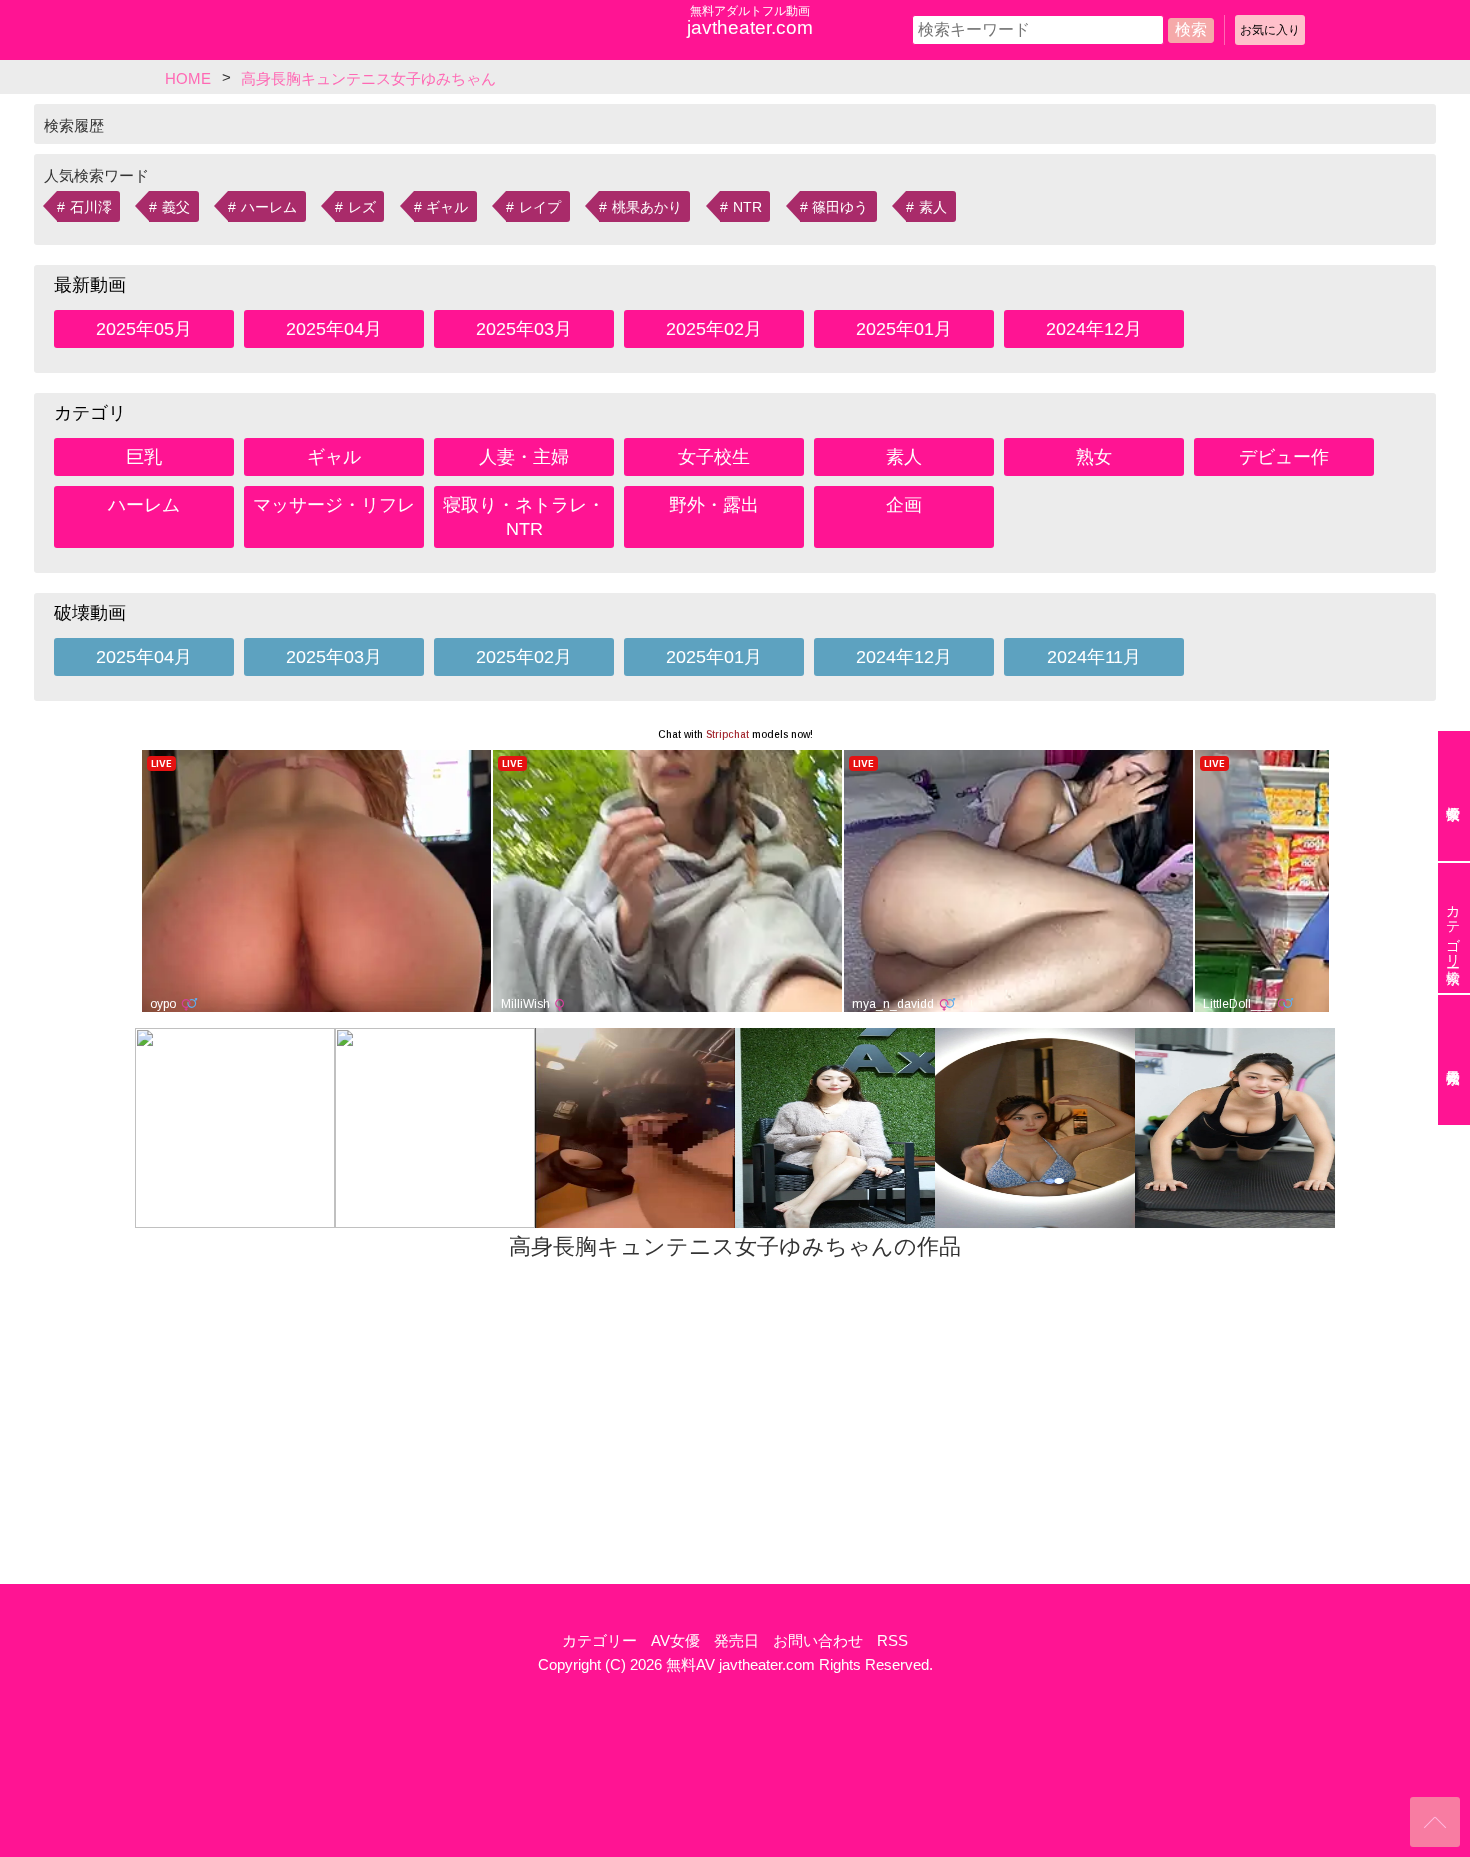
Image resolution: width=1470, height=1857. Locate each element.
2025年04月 (334, 329)
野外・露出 (714, 505)
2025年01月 (904, 329)
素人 (933, 207)
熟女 (1094, 457)
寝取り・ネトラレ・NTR (524, 517)
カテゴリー (599, 1640)
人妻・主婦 (524, 457)
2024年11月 (1094, 657)
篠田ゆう (840, 207)
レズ (362, 207)
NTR (747, 207)
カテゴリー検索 (1453, 928)
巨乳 (144, 457)
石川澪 (91, 207)
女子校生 (714, 457)
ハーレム (269, 207)
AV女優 (675, 1640)
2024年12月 (1094, 329)
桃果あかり (647, 207)
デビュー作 (1284, 457)
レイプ (540, 207)
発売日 (736, 1640)
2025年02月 (714, 329)
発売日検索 (1454, 1060)
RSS (892, 1640)
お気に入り (1270, 30)
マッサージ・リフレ (334, 505)
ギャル (447, 207)
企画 (904, 505)
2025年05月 (144, 329)
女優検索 (1454, 796)
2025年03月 (524, 329)
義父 (176, 207)
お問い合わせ (818, 1640)
